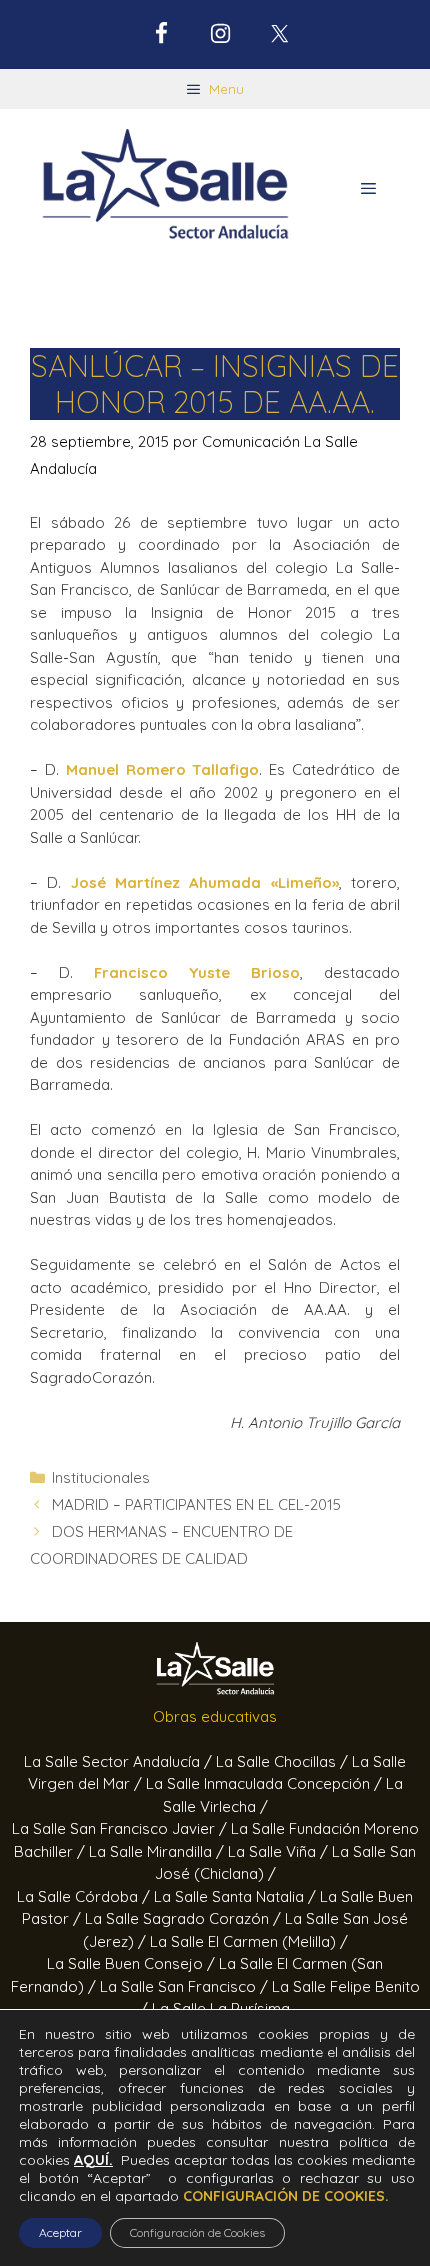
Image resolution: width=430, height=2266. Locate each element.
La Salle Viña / (280, 1851)
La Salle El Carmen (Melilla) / (249, 1941)
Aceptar (60, 2232)
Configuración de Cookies (197, 2232)
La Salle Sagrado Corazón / (185, 1918)
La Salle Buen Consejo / (133, 1963)
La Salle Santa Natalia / (237, 1896)
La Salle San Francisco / (186, 1986)
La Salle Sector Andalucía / (120, 1761)
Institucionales (101, 1477)
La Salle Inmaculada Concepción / (266, 1783)
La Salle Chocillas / (284, 1761)
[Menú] (368, 189)
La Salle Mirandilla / (158, 1851)
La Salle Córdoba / (85, 1896)
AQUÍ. (93, 2160)
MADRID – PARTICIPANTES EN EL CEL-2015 (196, 1504)
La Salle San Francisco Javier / (121, 1828)
